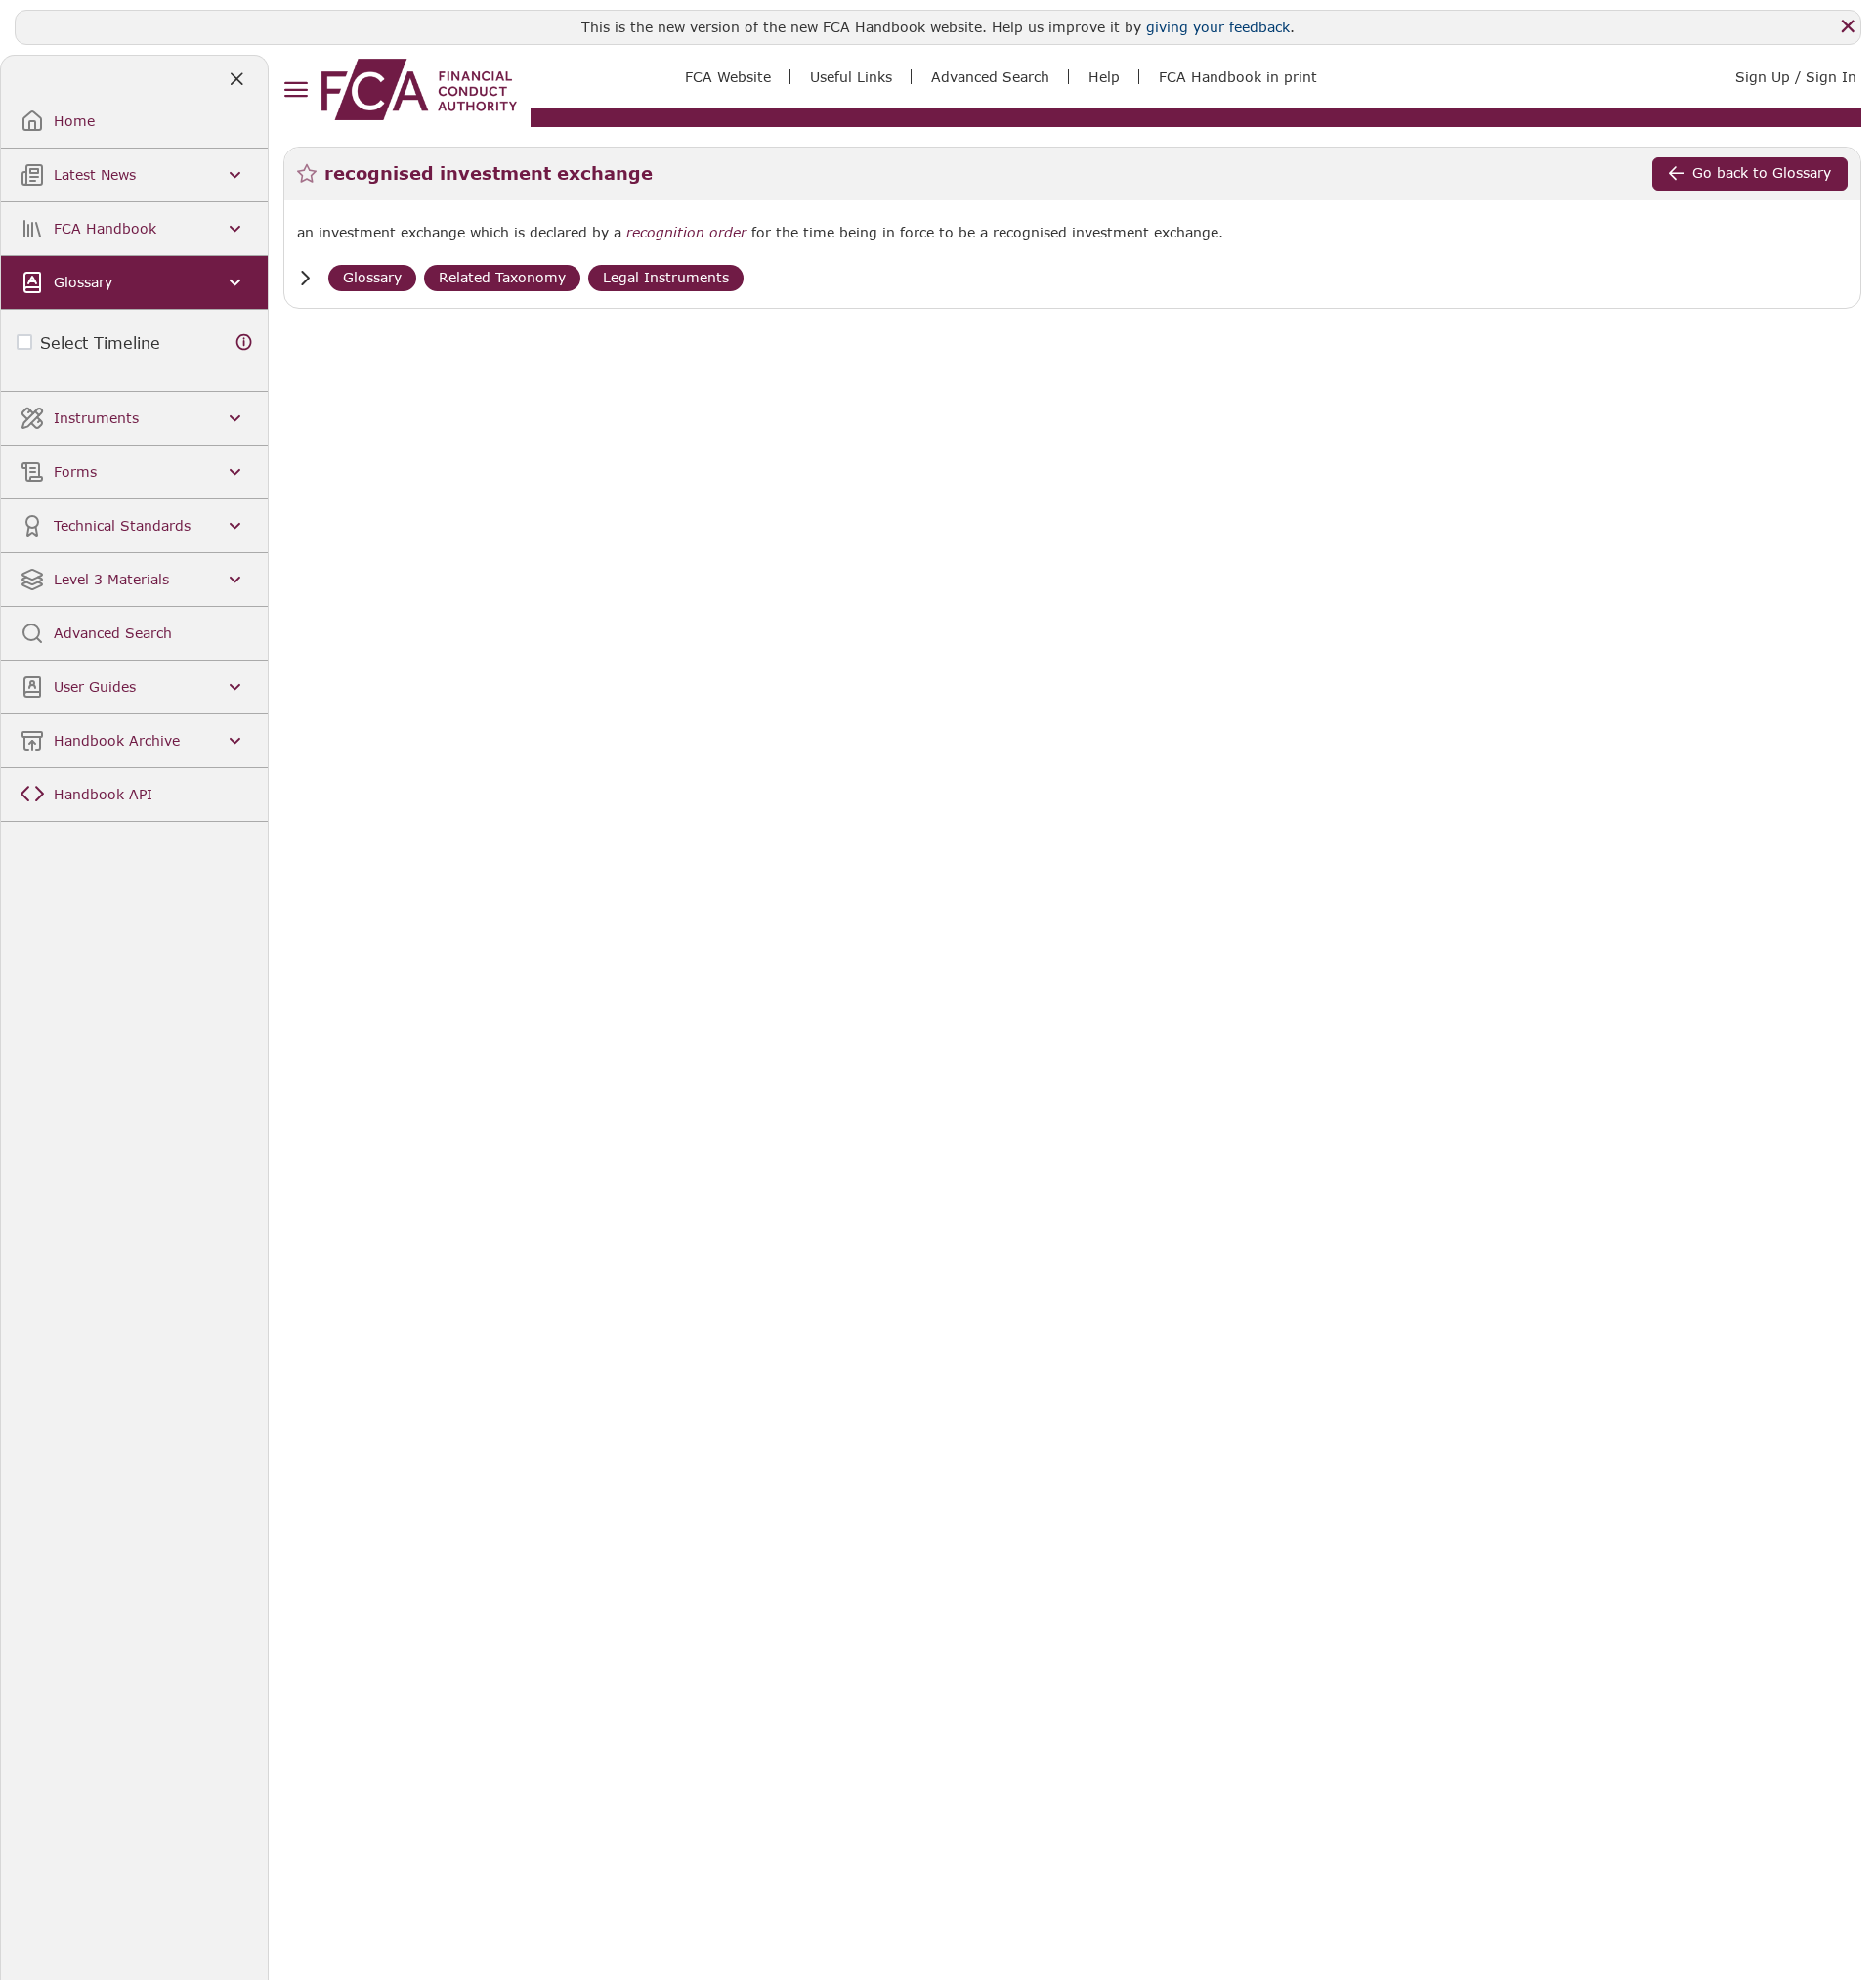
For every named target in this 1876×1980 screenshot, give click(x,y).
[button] (305, 278)
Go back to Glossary (1762, 172)
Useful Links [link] (851, 77)
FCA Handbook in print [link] (1238, 77)
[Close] (1848, 26)
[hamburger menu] (296, 90)
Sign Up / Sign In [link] (1796, 77)
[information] (244, 343)
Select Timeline (100, 343)
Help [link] (1104, 77)
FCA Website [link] (728, 77)
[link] (419, 89)
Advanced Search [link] (990, 77)
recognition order (686, 233)
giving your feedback (1218, 27)
